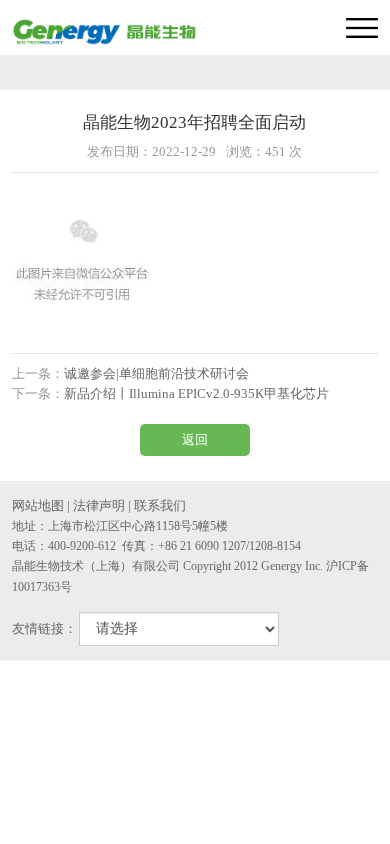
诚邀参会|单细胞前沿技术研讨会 (156, 373)
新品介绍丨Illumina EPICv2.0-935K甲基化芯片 (196, 393)
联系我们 (160, 505)
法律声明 (99, 505)
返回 (195, 439)
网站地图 (38, 505)
